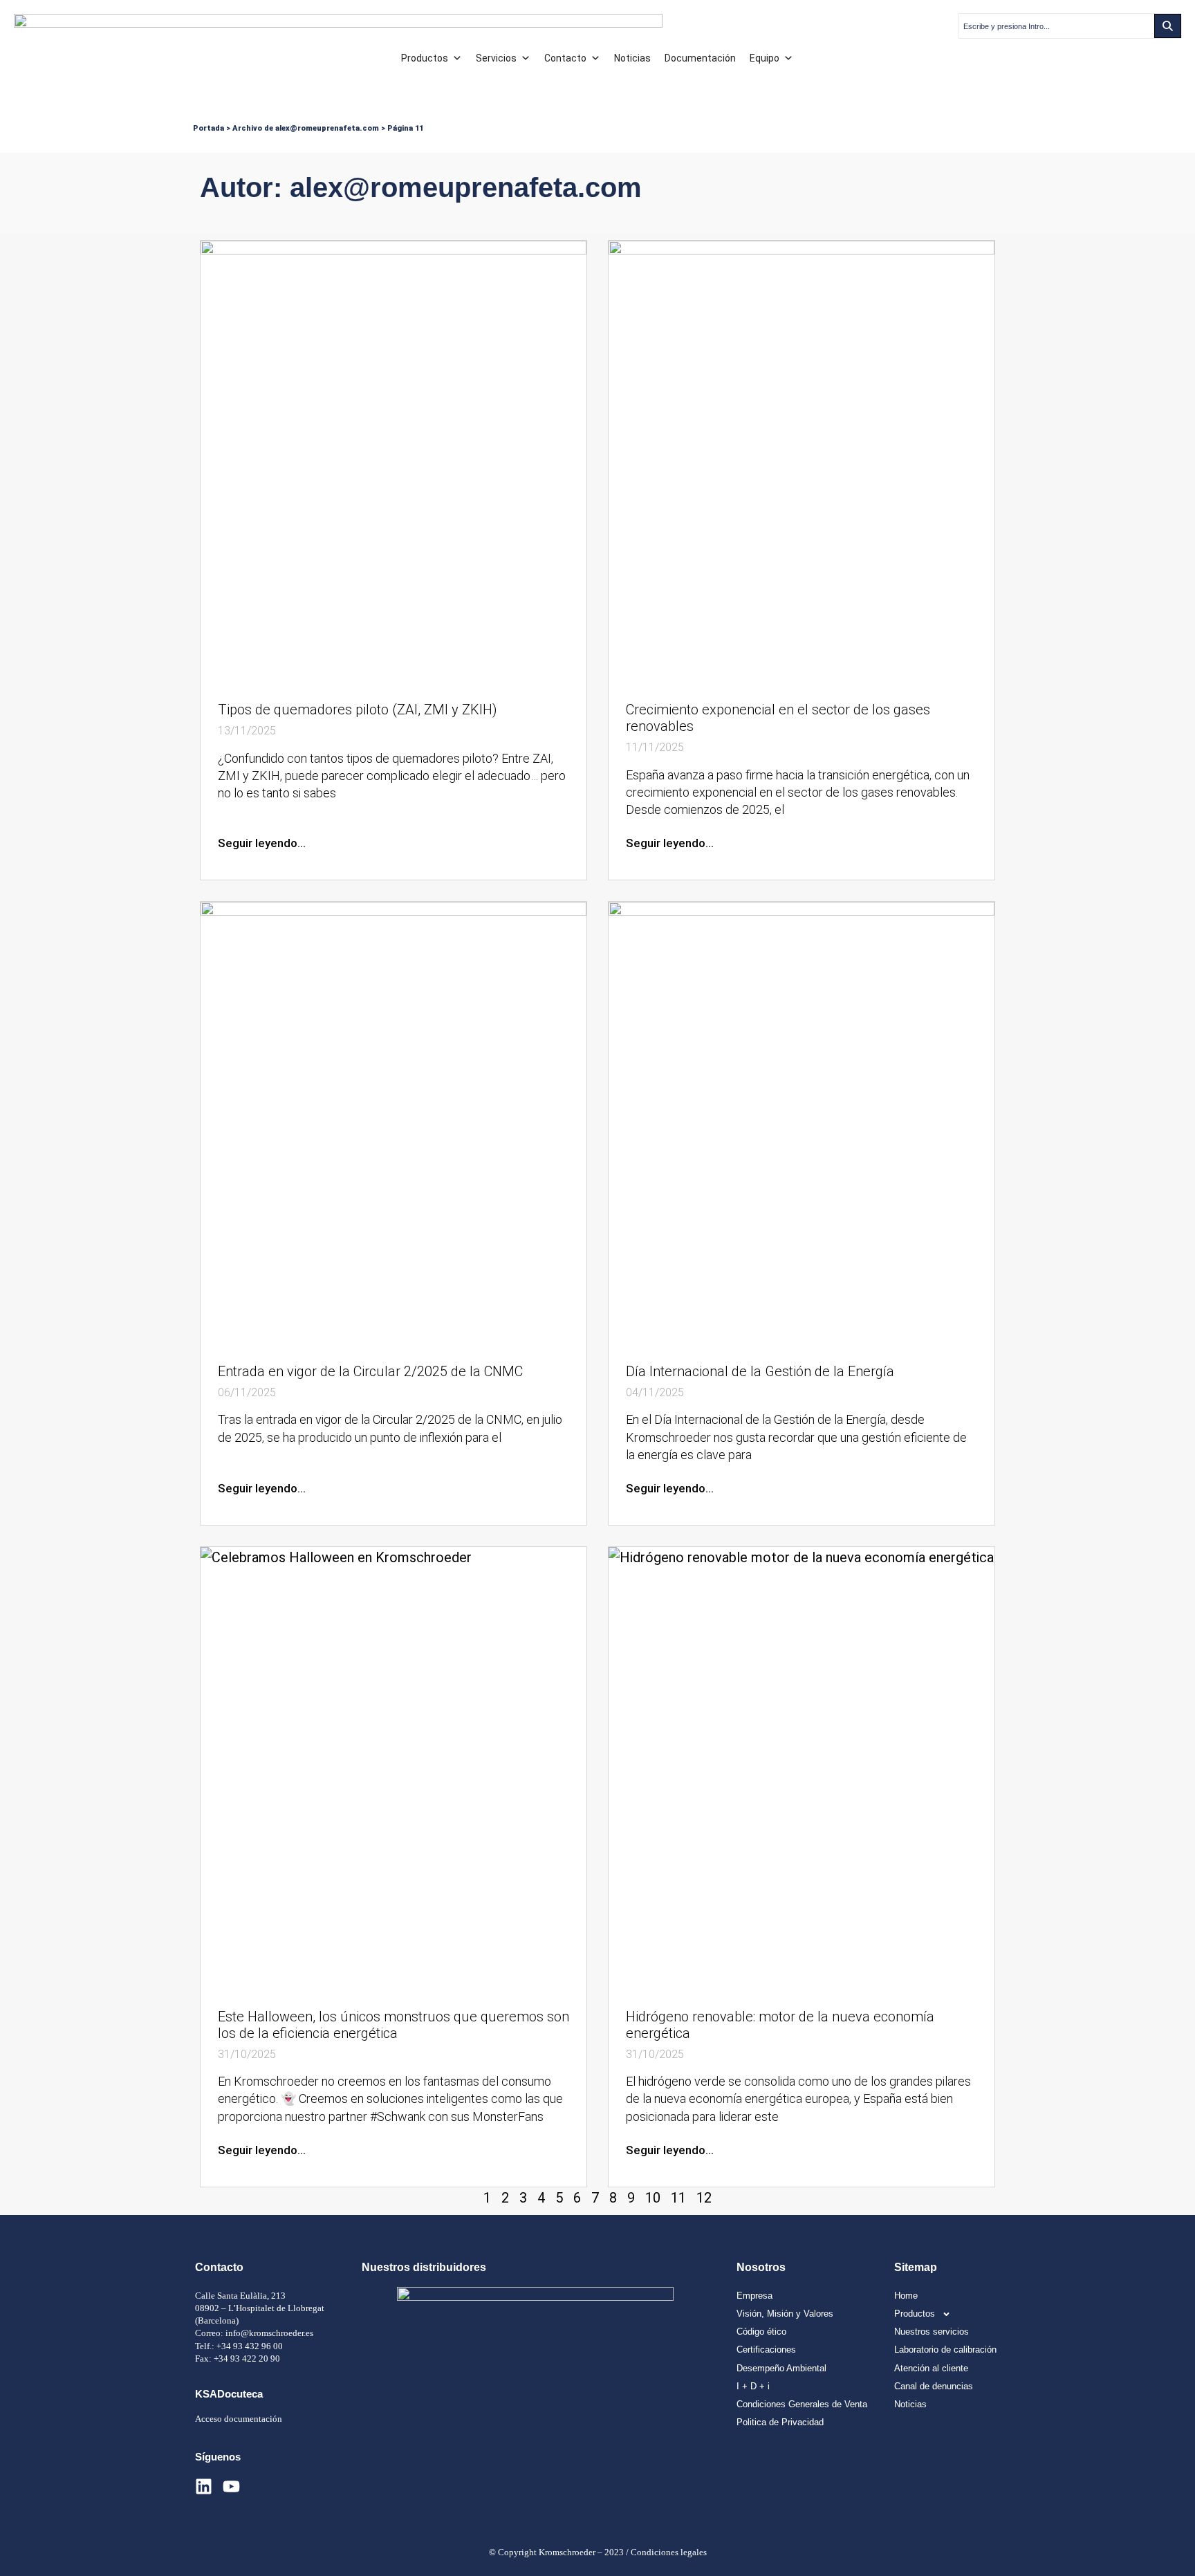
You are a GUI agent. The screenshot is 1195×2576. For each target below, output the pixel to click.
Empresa (754, 2296)
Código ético (761, 2332)
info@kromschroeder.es (269, 2333)
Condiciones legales (669, 2552)
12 (704, 2198)
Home (906, 2296)
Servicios (496, 58)
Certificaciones (766, 2350)
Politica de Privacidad (780, 2422)
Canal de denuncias (934, 2386)
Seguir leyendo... (262, 843)
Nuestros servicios (932, 2332)
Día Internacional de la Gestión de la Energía (760, 1371)
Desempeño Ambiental (781, 2368)
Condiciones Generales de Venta (802, 2404)
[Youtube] (231, 2486)
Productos (425, 58)
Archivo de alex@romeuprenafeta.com (306, 128)
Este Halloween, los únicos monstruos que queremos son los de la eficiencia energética (393, 2025)
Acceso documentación (239, 2419)
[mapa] (535, 2357)
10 (653, 2198)
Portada (209, 128)
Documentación (700, 58)
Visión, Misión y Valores (785, 2314)
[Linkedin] (204, 2486)
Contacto (565, 58)
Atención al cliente (931, 2368)
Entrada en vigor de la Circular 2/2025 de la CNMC (370, 1371)
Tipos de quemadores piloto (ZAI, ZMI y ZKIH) (358, 710)
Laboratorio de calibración (945, 2350)
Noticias (632, 58)
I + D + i (753, 2386)
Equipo (765, 58)
